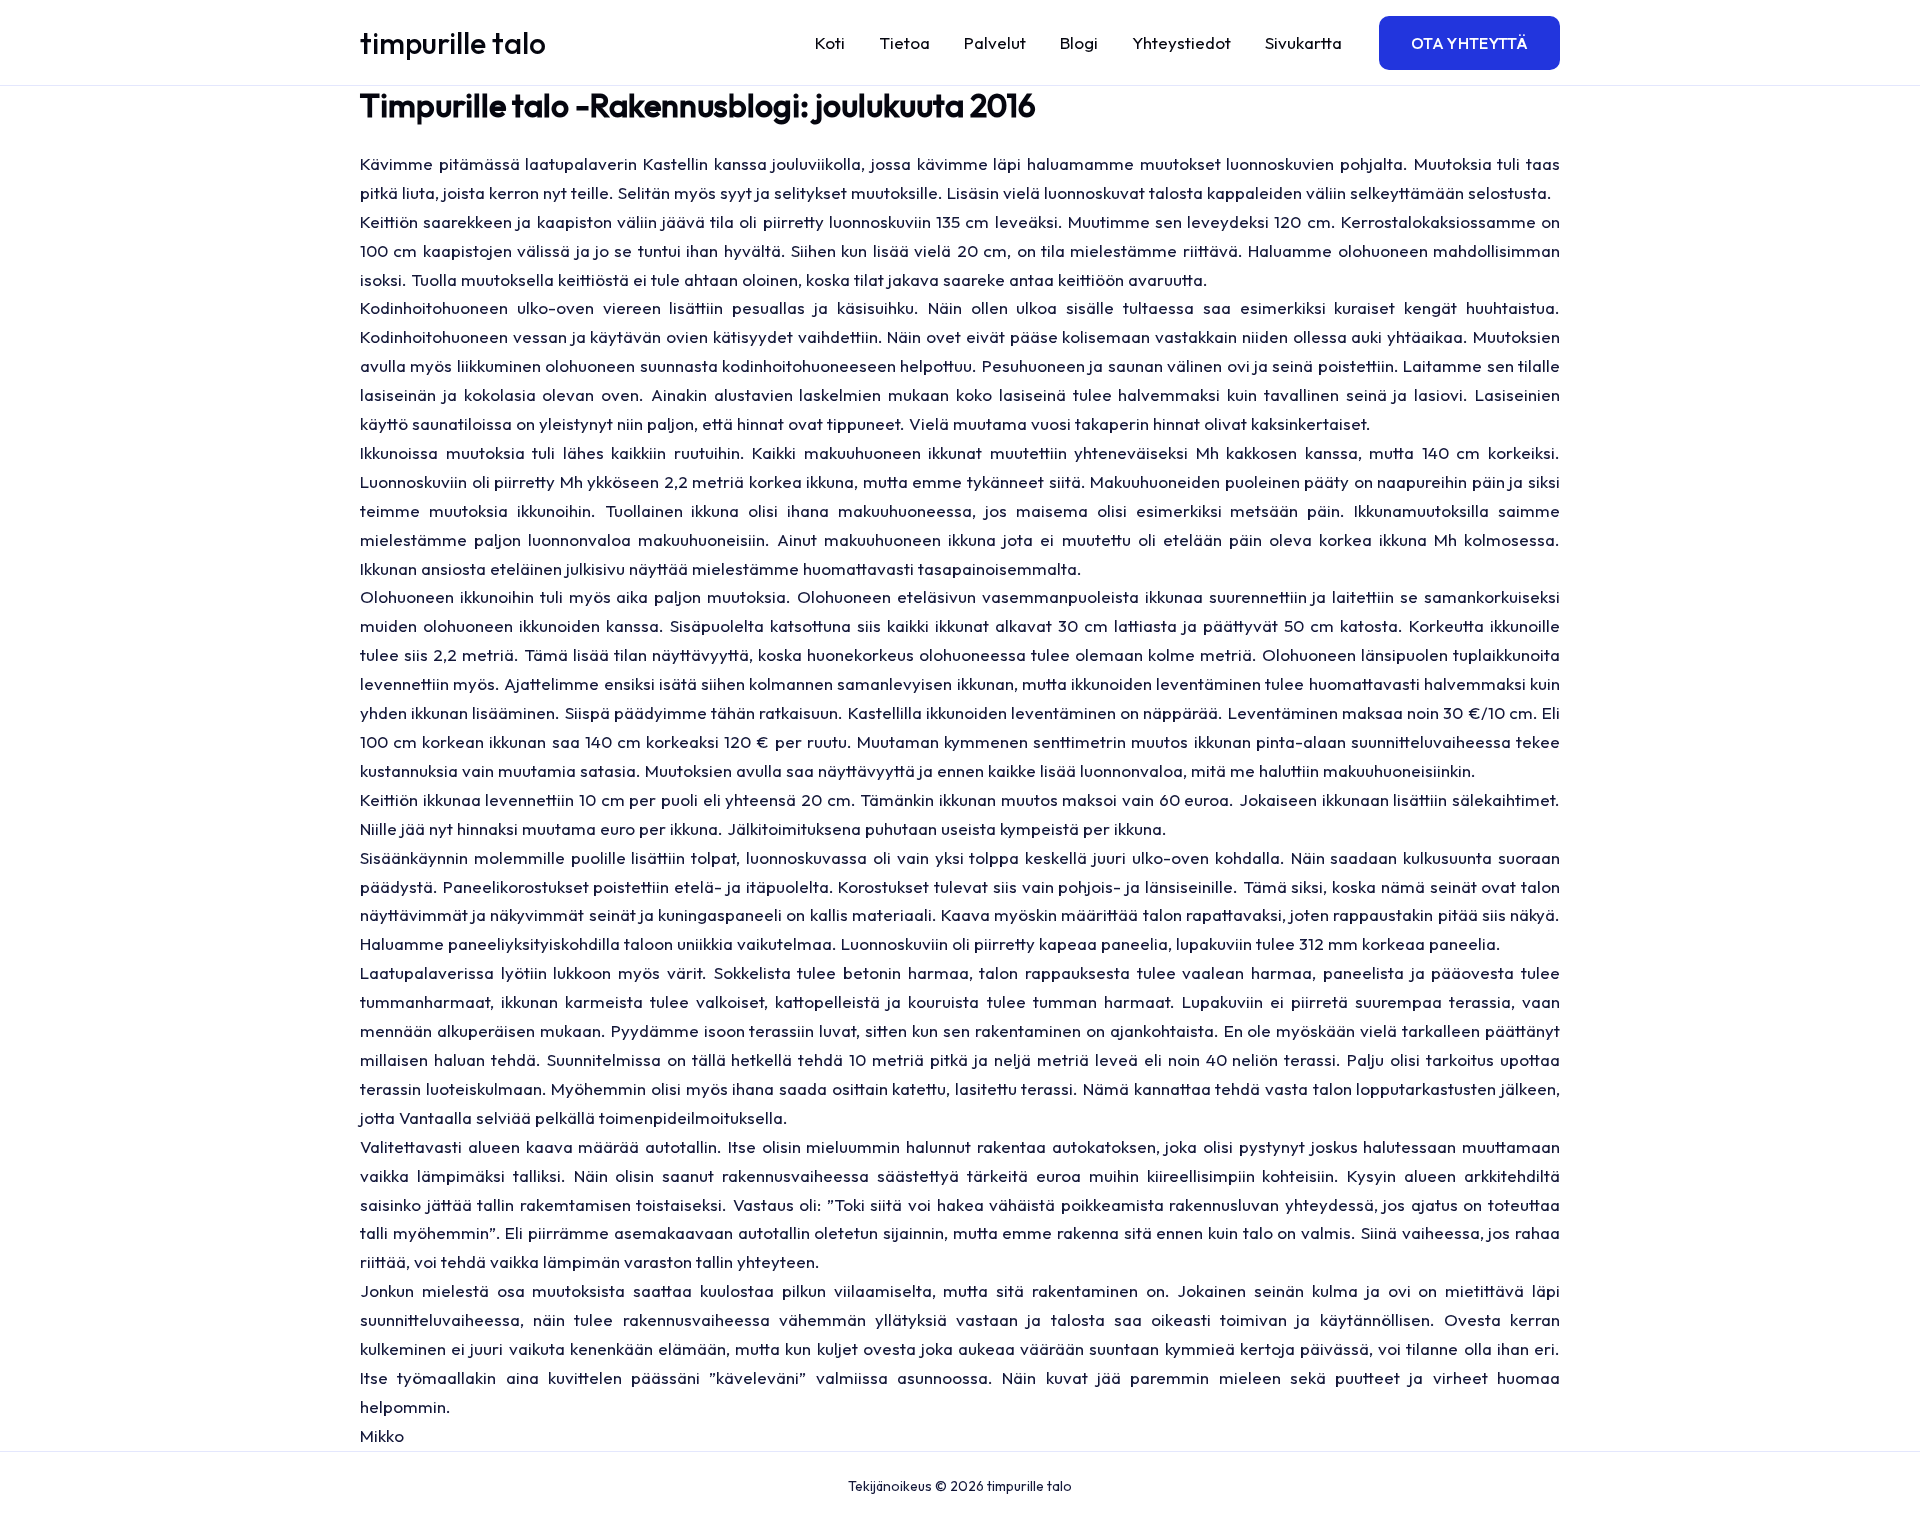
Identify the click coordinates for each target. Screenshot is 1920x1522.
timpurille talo (453, 43)
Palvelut (995, 42)
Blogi (1079, 42)
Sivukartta (1303, 42)
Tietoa (904, 42)
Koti (830, 42)
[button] (1469, 43)
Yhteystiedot (1181, 42)
